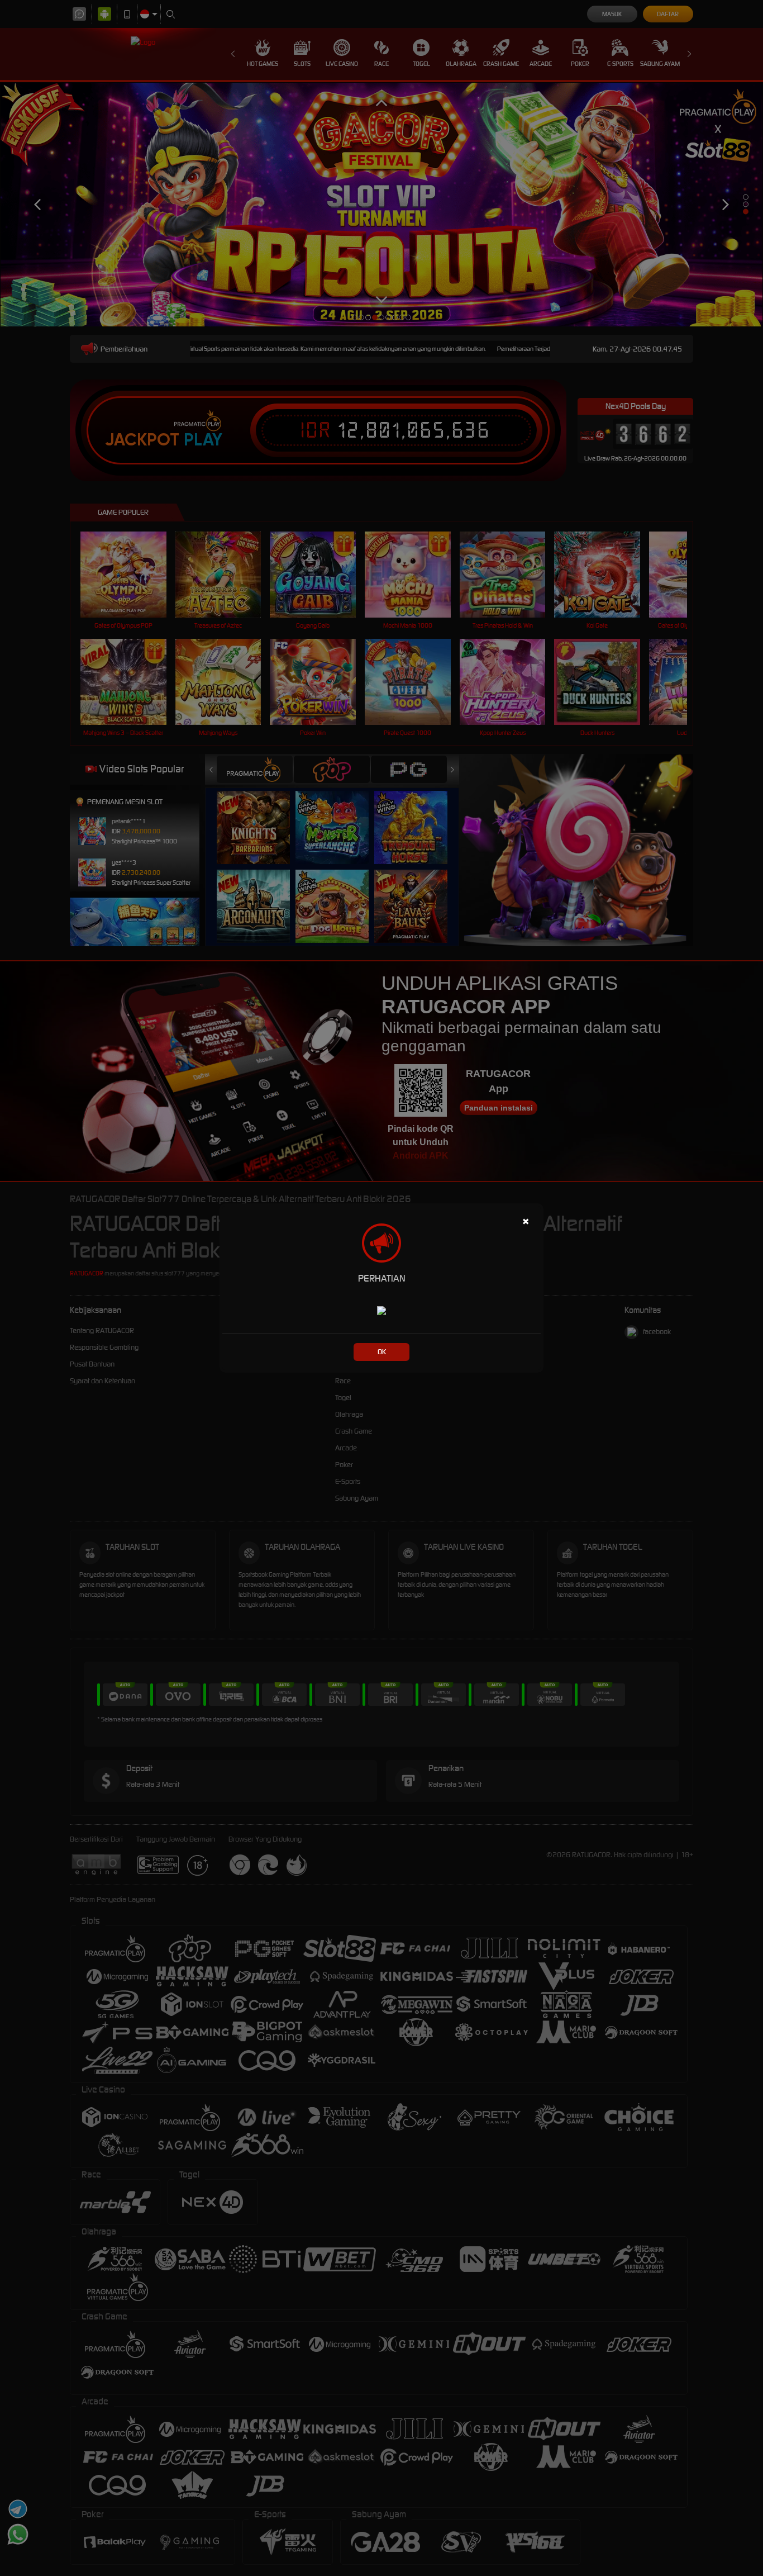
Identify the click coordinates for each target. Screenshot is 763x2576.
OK (382, 1352)
